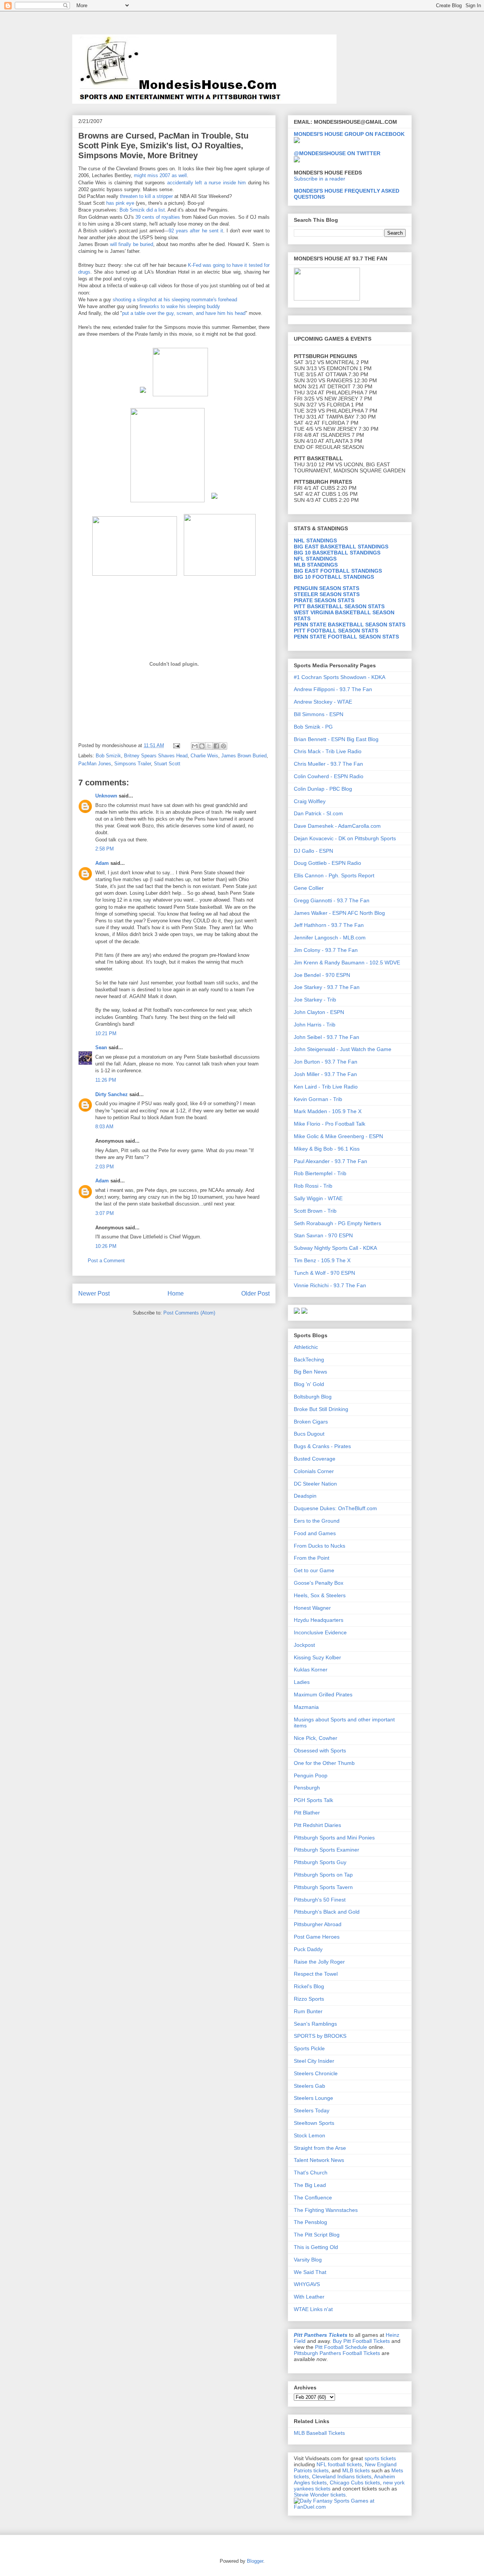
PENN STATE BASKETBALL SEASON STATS (350, 625)
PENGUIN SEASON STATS (327, 588)
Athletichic (306, 1347)
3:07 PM (105, 1213)
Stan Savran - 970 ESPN (323, 1235)
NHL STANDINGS (315, 540)
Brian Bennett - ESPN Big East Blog (336, 739)
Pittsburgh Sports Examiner (327, 1850)
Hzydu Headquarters (319, 1620)
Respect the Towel (316, 1974)
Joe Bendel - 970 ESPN (322, 975)
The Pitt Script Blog (317, 2235)
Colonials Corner (314, 1471)
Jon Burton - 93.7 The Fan (326, 1062)
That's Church (311, 2173)
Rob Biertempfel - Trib (320, 1173)
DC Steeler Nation (315, 1484)
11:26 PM (106, 1080)
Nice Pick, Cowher (316, 1738)
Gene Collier (309, 888)
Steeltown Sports (314, 2123)
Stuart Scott (167, 764)
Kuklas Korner (311, 1670)
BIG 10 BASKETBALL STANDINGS (337, 553)
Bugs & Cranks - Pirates (322, 1446)
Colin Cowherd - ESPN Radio (329, 776)
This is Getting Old (316, 2247)
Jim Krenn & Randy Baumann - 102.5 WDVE (347, 962)
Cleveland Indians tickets (342, 2476)
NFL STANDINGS (315, 559)
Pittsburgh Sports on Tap (323, 1875)
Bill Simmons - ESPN (319, 714)
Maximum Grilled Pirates (323, 1694)
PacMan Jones (95, 764)
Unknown (106, 796)
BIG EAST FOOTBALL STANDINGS (338, 571)
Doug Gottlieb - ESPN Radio (327, 863)
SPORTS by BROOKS (320, 2036)
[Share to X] (209, 746)
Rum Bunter (308, 2011)
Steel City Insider (314, 2061)
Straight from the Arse (320, 2148)
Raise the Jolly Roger (319, 1962)
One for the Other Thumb (324, 1763)
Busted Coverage (315, 1459)
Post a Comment (106, 1261)
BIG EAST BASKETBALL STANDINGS (341, 547)
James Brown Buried (244, 756)
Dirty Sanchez (112, 1094)
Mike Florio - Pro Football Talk (330, 1124)
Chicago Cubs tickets (355, 2483)
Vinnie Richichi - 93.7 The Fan (330, 1285)
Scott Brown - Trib (315, 1211)
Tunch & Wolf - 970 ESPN (324, 1273)
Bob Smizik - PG (313, 727)
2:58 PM (105, 849)
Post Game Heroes (317, 1937)
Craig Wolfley (310, 801)
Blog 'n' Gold (309, 1384)
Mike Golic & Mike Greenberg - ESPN (338, 1136)
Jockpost (304, 1645)
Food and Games (315, 1533)
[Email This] (195, 746)
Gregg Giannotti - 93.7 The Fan (332, 900)
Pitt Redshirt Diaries (317, 1825)
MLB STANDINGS (316, 565)
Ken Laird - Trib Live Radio (326, 1087)
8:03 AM (104, 1127)
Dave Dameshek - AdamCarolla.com (337, 826)
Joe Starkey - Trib (315, 1000)
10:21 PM (106, 1033)
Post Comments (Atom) (189, 1313)
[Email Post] (176, 745)
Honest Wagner (312, 1608)
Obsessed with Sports (320, 1751)
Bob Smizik (108, 756)
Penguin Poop (311, 1775)
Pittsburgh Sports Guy (320, 1862)
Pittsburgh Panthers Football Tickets (337, 2353)
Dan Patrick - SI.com (318, 813)
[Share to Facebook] (216, 746)
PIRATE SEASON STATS (324, 600)
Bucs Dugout (309, 1434)
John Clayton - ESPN (319, 1012)
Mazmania (306, 1707)
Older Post (255, 1293)
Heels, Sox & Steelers (320, 1595)
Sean (101, 1047)
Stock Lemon (309, 2135)
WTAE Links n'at (313, 2309)
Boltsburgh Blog (313, 1397)
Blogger (255, 2561)
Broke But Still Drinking (321, 1409)
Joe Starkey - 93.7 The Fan (327, 987)
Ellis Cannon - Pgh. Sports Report (334, 875)
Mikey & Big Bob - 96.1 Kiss (327, 1149)
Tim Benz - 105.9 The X (322, 1260)
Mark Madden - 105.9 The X (328, 1111)
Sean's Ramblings (315, 2024)
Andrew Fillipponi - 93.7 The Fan (333, 689)
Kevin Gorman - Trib (318, 1099)
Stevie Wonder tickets (320, 2495)
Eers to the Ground (317, 1521)
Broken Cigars (311, 1422)
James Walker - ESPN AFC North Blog (339, 913)
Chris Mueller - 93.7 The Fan (328, 764)
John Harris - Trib (315, 1025)
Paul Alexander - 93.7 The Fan (330, 1161)
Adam (102, 863)
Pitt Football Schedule (341, 2347)
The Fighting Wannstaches (326, 2210)
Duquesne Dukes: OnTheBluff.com (335, 1508)
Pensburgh (307, 1788)
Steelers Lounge (313, 2098)
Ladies (302, 1682)
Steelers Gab (309, 2086)
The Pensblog (310, 2222)
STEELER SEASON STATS (327, 594)
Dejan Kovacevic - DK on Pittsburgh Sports (345, 838)
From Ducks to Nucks (320, 1546)
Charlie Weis (204, 756)
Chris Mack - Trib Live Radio (328, 751)
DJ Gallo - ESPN (313, 851)
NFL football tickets (339, 2464)
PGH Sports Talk (313, 1800)
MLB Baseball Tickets (319, 2433)
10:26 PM (106, 1246)
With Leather (309, 2297)
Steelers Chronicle (316, 2073)
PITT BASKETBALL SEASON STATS (339, 606)
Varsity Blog (308, 2260)
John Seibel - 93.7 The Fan (327, 1037)
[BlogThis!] (202, 746)
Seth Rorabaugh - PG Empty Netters (337, 1223)
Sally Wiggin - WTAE (318, 1198)
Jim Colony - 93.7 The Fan (326, 950)
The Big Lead (310, 2185)
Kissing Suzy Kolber (317, 1657)
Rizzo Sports (309, 1999)
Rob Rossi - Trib (313, 1186)
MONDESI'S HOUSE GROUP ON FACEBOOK (349, 134)
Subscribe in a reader (320, 179)
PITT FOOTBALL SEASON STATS (336, 631)
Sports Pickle (309, 2048)
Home (176, 1293)
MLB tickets (356, 2470)
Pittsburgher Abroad (318, 1924)
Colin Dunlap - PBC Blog (323, 789)
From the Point (312, 1558)
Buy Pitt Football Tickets (361, 2341)
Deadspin (305, 1496)
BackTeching (309, 1360)
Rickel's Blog (309, 1986)
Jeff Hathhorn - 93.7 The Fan (329, 925)
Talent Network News (319, 2160)
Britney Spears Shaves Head (156, 756)
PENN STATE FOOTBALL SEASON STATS (346, 637)
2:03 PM (105, 1167)
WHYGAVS (307, 2284)
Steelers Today (312, 2110)
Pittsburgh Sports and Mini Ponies (334, 1838)
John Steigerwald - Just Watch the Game (343, 1049)
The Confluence (313, 2198)
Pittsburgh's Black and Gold (327, 1912)
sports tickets (380, 2458)
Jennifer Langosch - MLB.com (330, 938)
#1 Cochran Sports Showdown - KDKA (340, 677)
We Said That (310, 2272)
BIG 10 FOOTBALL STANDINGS (334, 577)
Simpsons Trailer (133, 764)
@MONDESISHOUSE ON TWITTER (337, 153)
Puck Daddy (308, 1949)
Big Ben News (310, 1372)
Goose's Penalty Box (319, 1583)
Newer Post (94, 1293)
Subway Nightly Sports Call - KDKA (335, 1248)
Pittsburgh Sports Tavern (323, 1887)
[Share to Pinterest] (223, 746)
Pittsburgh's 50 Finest (320, 1900)
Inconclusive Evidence (320, 1632)
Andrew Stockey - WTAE (323, 702)
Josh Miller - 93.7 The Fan (325, 1074)
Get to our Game (314, 1570)
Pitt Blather (307, 1813)
